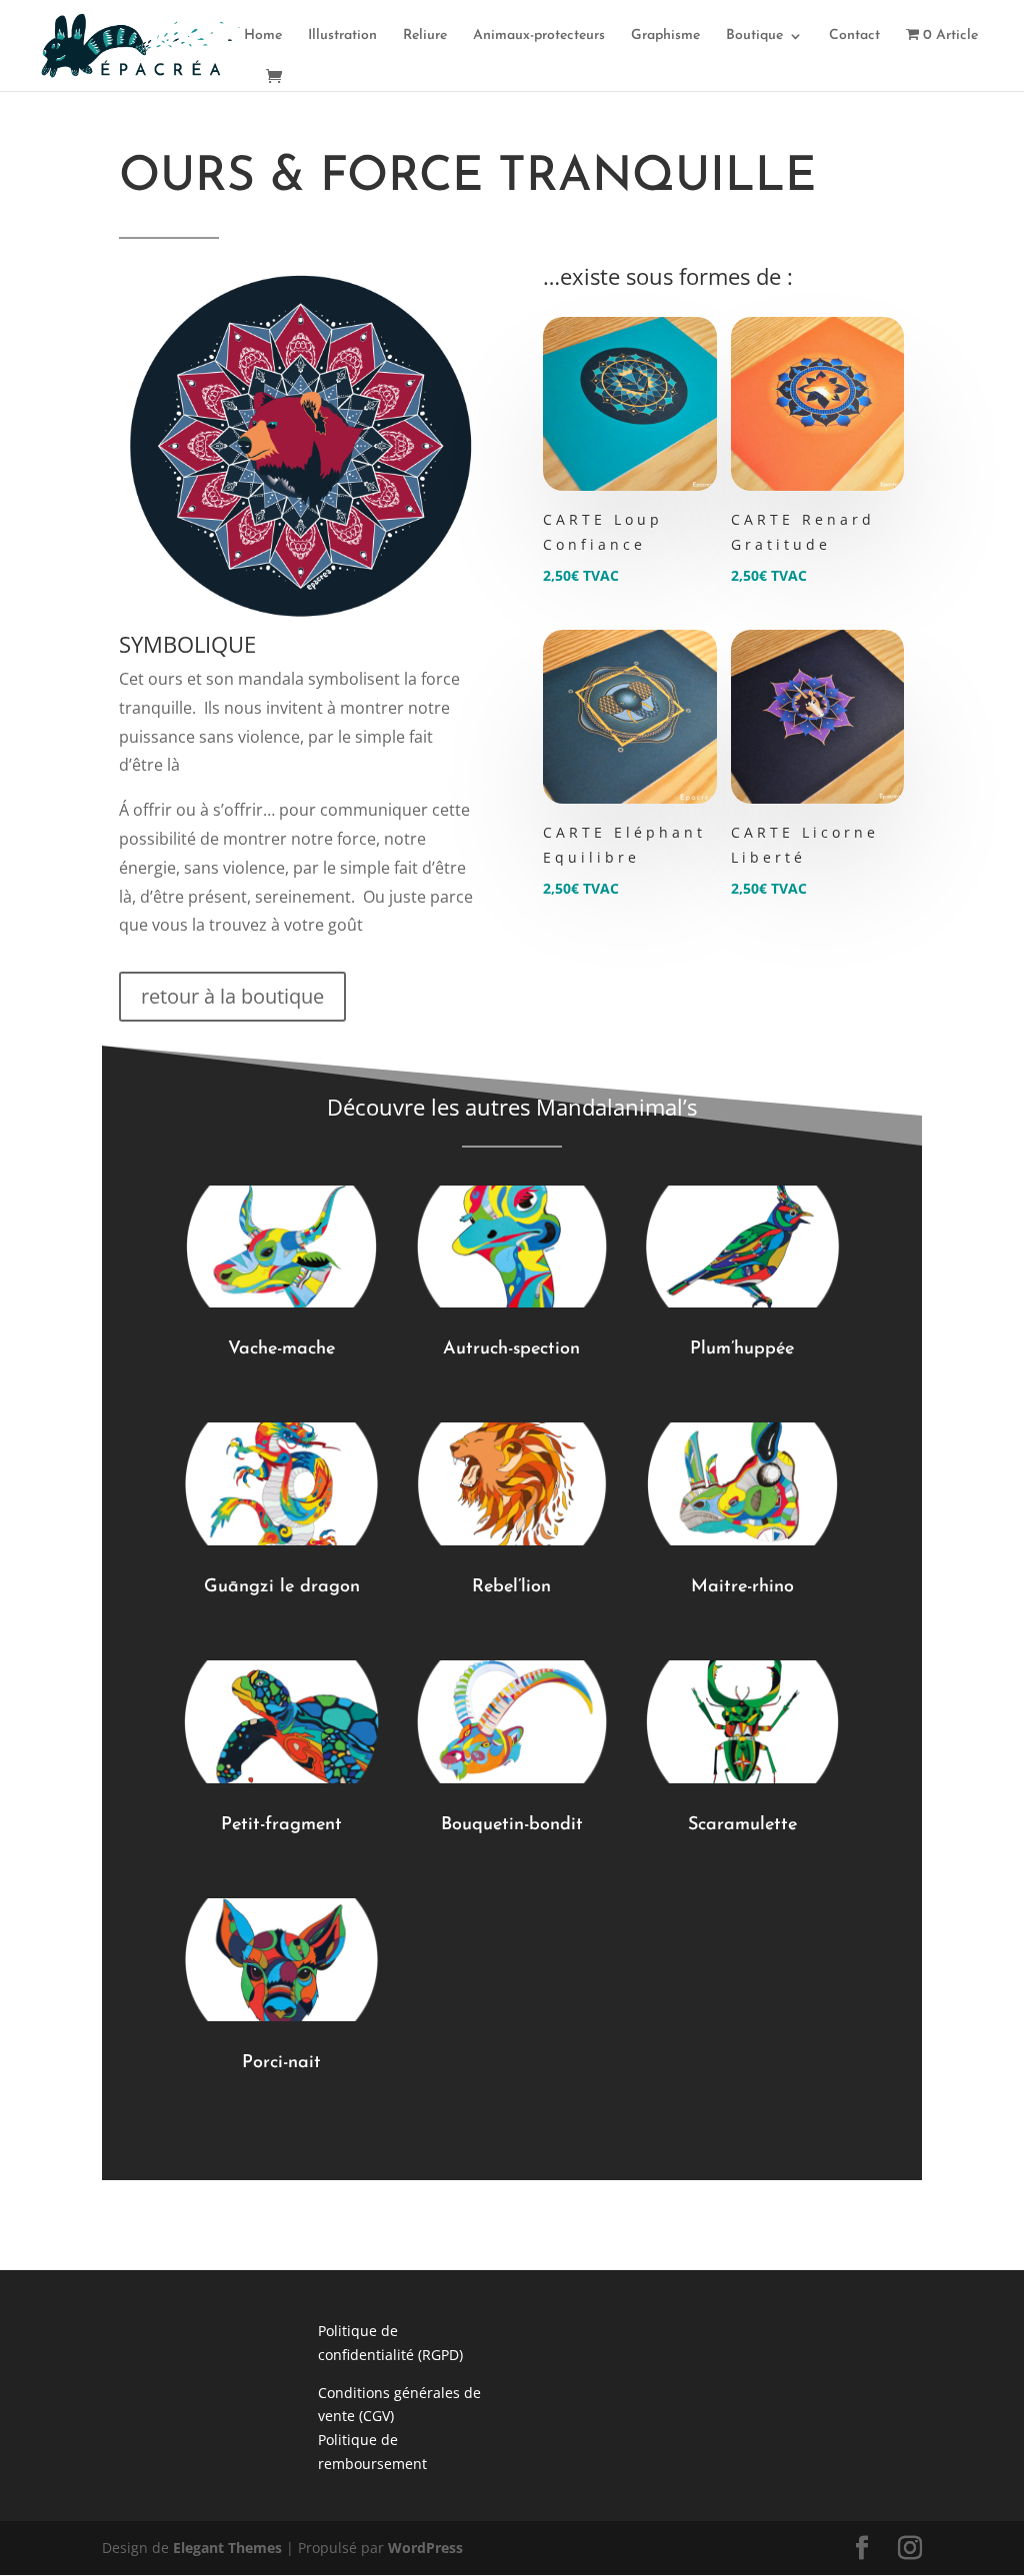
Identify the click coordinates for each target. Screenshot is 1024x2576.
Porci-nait (281, 2063)
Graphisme (665, 36)
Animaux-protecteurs (539, 36)
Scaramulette (742, 1825)
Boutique (754, 36)
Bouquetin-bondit (512, 1825)
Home (263, 36)
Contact (854, 36)
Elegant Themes (227, 2548)
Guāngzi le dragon (282, 1587)
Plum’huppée (742, 1349)
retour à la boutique (232, 996)
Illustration (342, 36)
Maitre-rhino (742, 1587)
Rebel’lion (511, 1587)
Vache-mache (281, 1349)
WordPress (425, 2548)
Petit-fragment (281, 1825)
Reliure (425, 36)
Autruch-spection (511, 1349)
